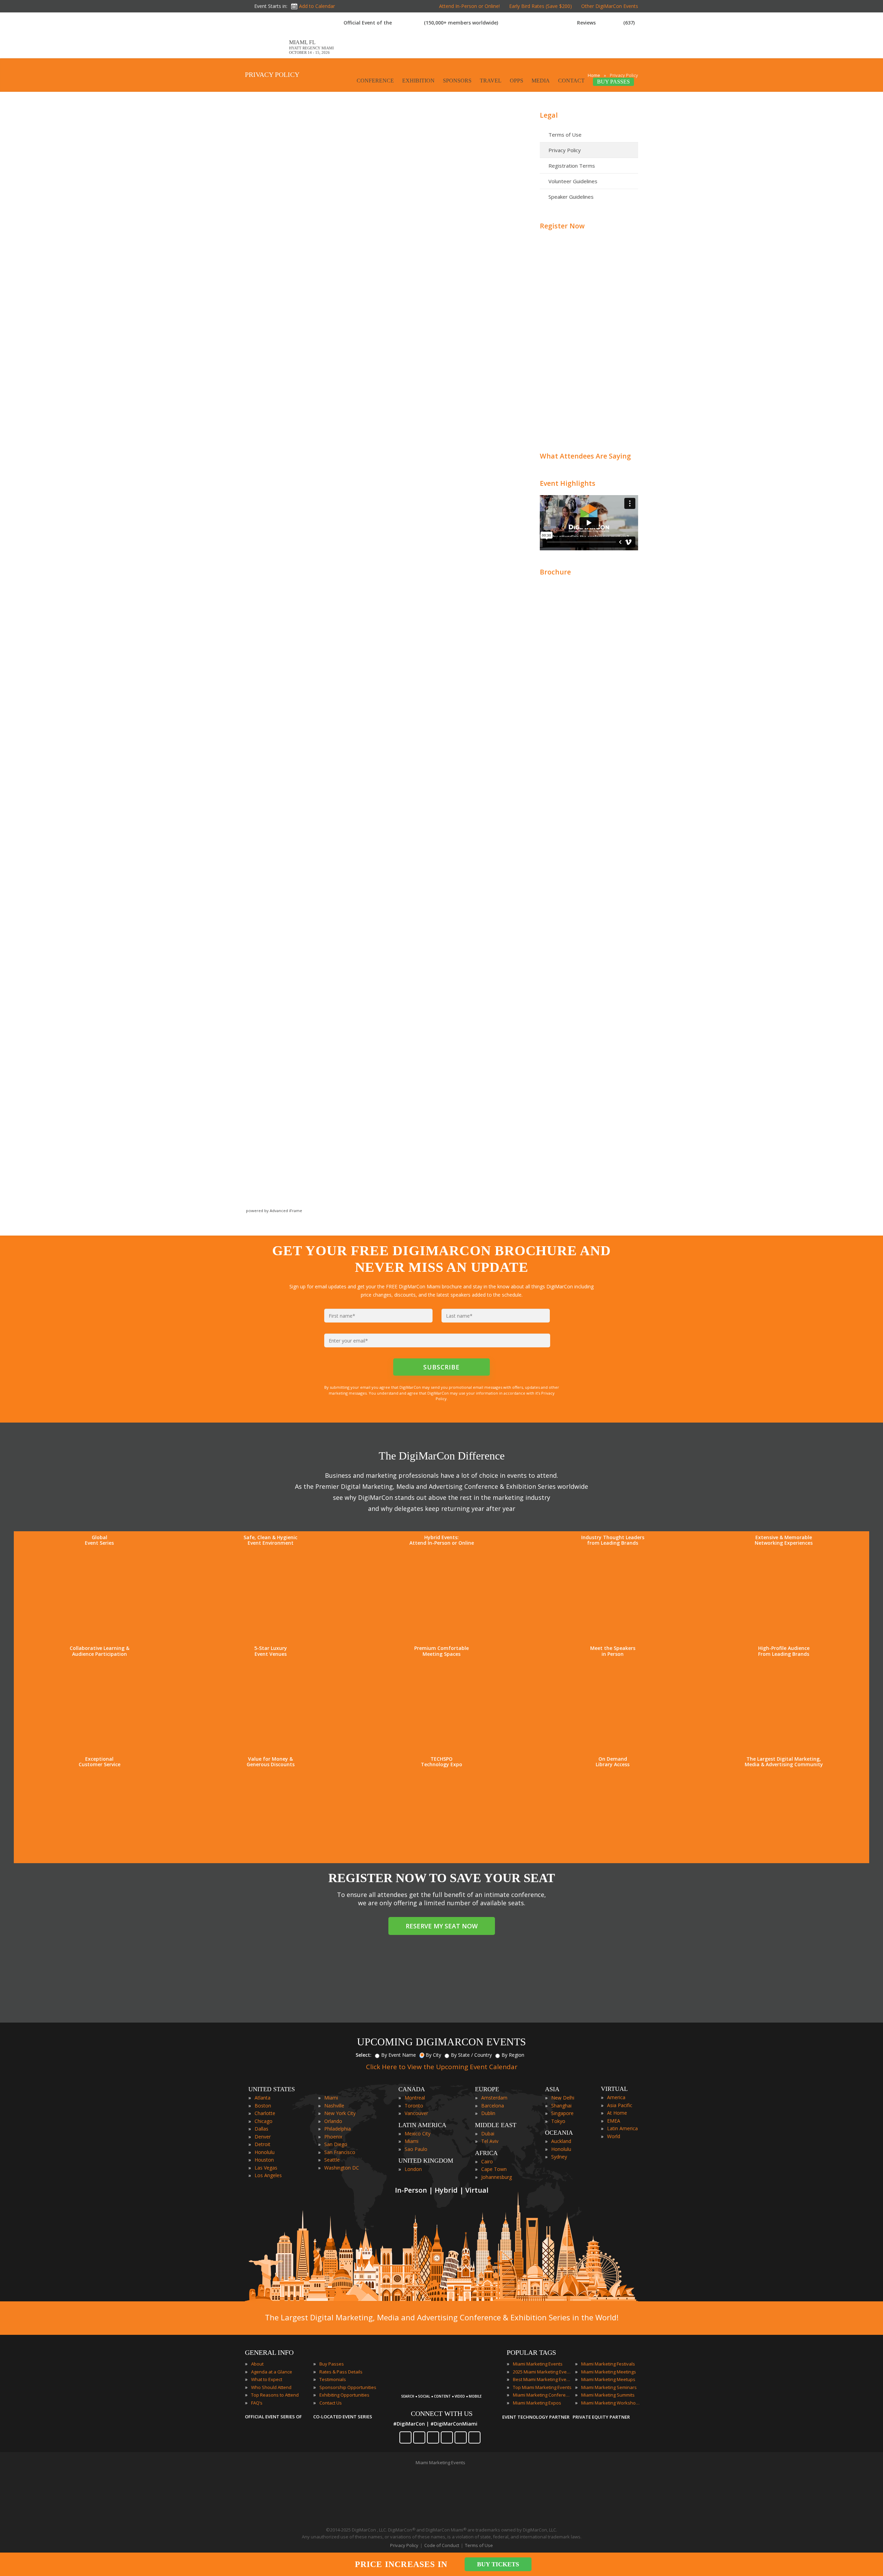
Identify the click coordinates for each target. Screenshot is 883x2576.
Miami (331, 2098)
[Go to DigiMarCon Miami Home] (267, 55)
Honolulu (265, 2152)
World (614, 2136)
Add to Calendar (317, 6)
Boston (263, 2106)
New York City (340, 2113)
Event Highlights (568, 483)
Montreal (415, 2098)
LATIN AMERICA (422, 2125)
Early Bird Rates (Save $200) (540, 6)
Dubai (488, 2133)
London (413, 2169)
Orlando (333, 2121)
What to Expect (267, 2379)
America (616, 2097)
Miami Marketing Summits (608, 2395)
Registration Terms (572, 166)
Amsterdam (494, 2098)
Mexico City (418, 2133)
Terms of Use (565, 135)
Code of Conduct (442, 2545)
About (257, 2364)
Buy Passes (332, 2364)
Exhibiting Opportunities (344, 2395)
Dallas (261, 2129)
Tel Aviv (490, 2141)
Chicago (264, 2121)
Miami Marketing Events (538, 2364)
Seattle (332, 2160)
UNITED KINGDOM (426, 2161)
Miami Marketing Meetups (608, 2379)
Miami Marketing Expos (537, 2403)
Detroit (262, 2144)
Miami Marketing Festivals (608, 2364)
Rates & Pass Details (341, 2372)
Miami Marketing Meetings (609, 2372)
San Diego (336, 2144)
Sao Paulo (416, 2149)
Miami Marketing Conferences (542, 2395)
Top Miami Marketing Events (542, 2387)
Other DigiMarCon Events (610, 6)
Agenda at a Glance (272, 2372)
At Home (617, 2113)
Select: (364, 2055)
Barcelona (493, 2106)
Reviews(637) (606, 23)
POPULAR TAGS (531, 2352)
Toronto (414, 2106)
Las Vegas (266, 2168)
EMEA (614, 2121)
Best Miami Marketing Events (542, 2379)
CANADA (412, 2089)
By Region (513, 2055)
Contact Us (331, 2403)
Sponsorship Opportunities (348, 2387)
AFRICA (486, 2153)
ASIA (552, 2089)
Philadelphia (338, 2129)
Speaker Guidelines (571, 197)
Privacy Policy (565, 150)
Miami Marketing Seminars (609, 2387)
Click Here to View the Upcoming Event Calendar (442, 2067)
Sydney (559, 2157)
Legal (549, 115)
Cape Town (494, 2169)
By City (433, 2055)
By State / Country (471, 2055)
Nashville (334, 2106)
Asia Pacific (620, 2105)
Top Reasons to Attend (275, 2395)
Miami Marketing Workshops (611, 2403)
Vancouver (416, 2113)
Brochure (555, 572)
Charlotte (265, 2113)
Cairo (487, 2161)
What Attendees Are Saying (585, 456)
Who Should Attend (271, 2387)
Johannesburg (497, 2177)
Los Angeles (268, 2175)
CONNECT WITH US (442, 2413)
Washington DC (342, 2168)
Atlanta (262, 2098)
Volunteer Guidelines (573, 181)
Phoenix (333, 2137)
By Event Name (399, 2055)
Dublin (488, 2113)
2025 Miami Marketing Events (542, 2372)
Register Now (562, 226)
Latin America (622, 2128)
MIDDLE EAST (496, 2125)
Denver (263, 2137)
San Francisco (340, 2152)
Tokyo (558, 2121)
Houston (264, 2160)
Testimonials (333, 2379)
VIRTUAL (614, 2089)
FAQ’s (257, 2403)
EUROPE (487, 2089)
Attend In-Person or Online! (469, 6)
